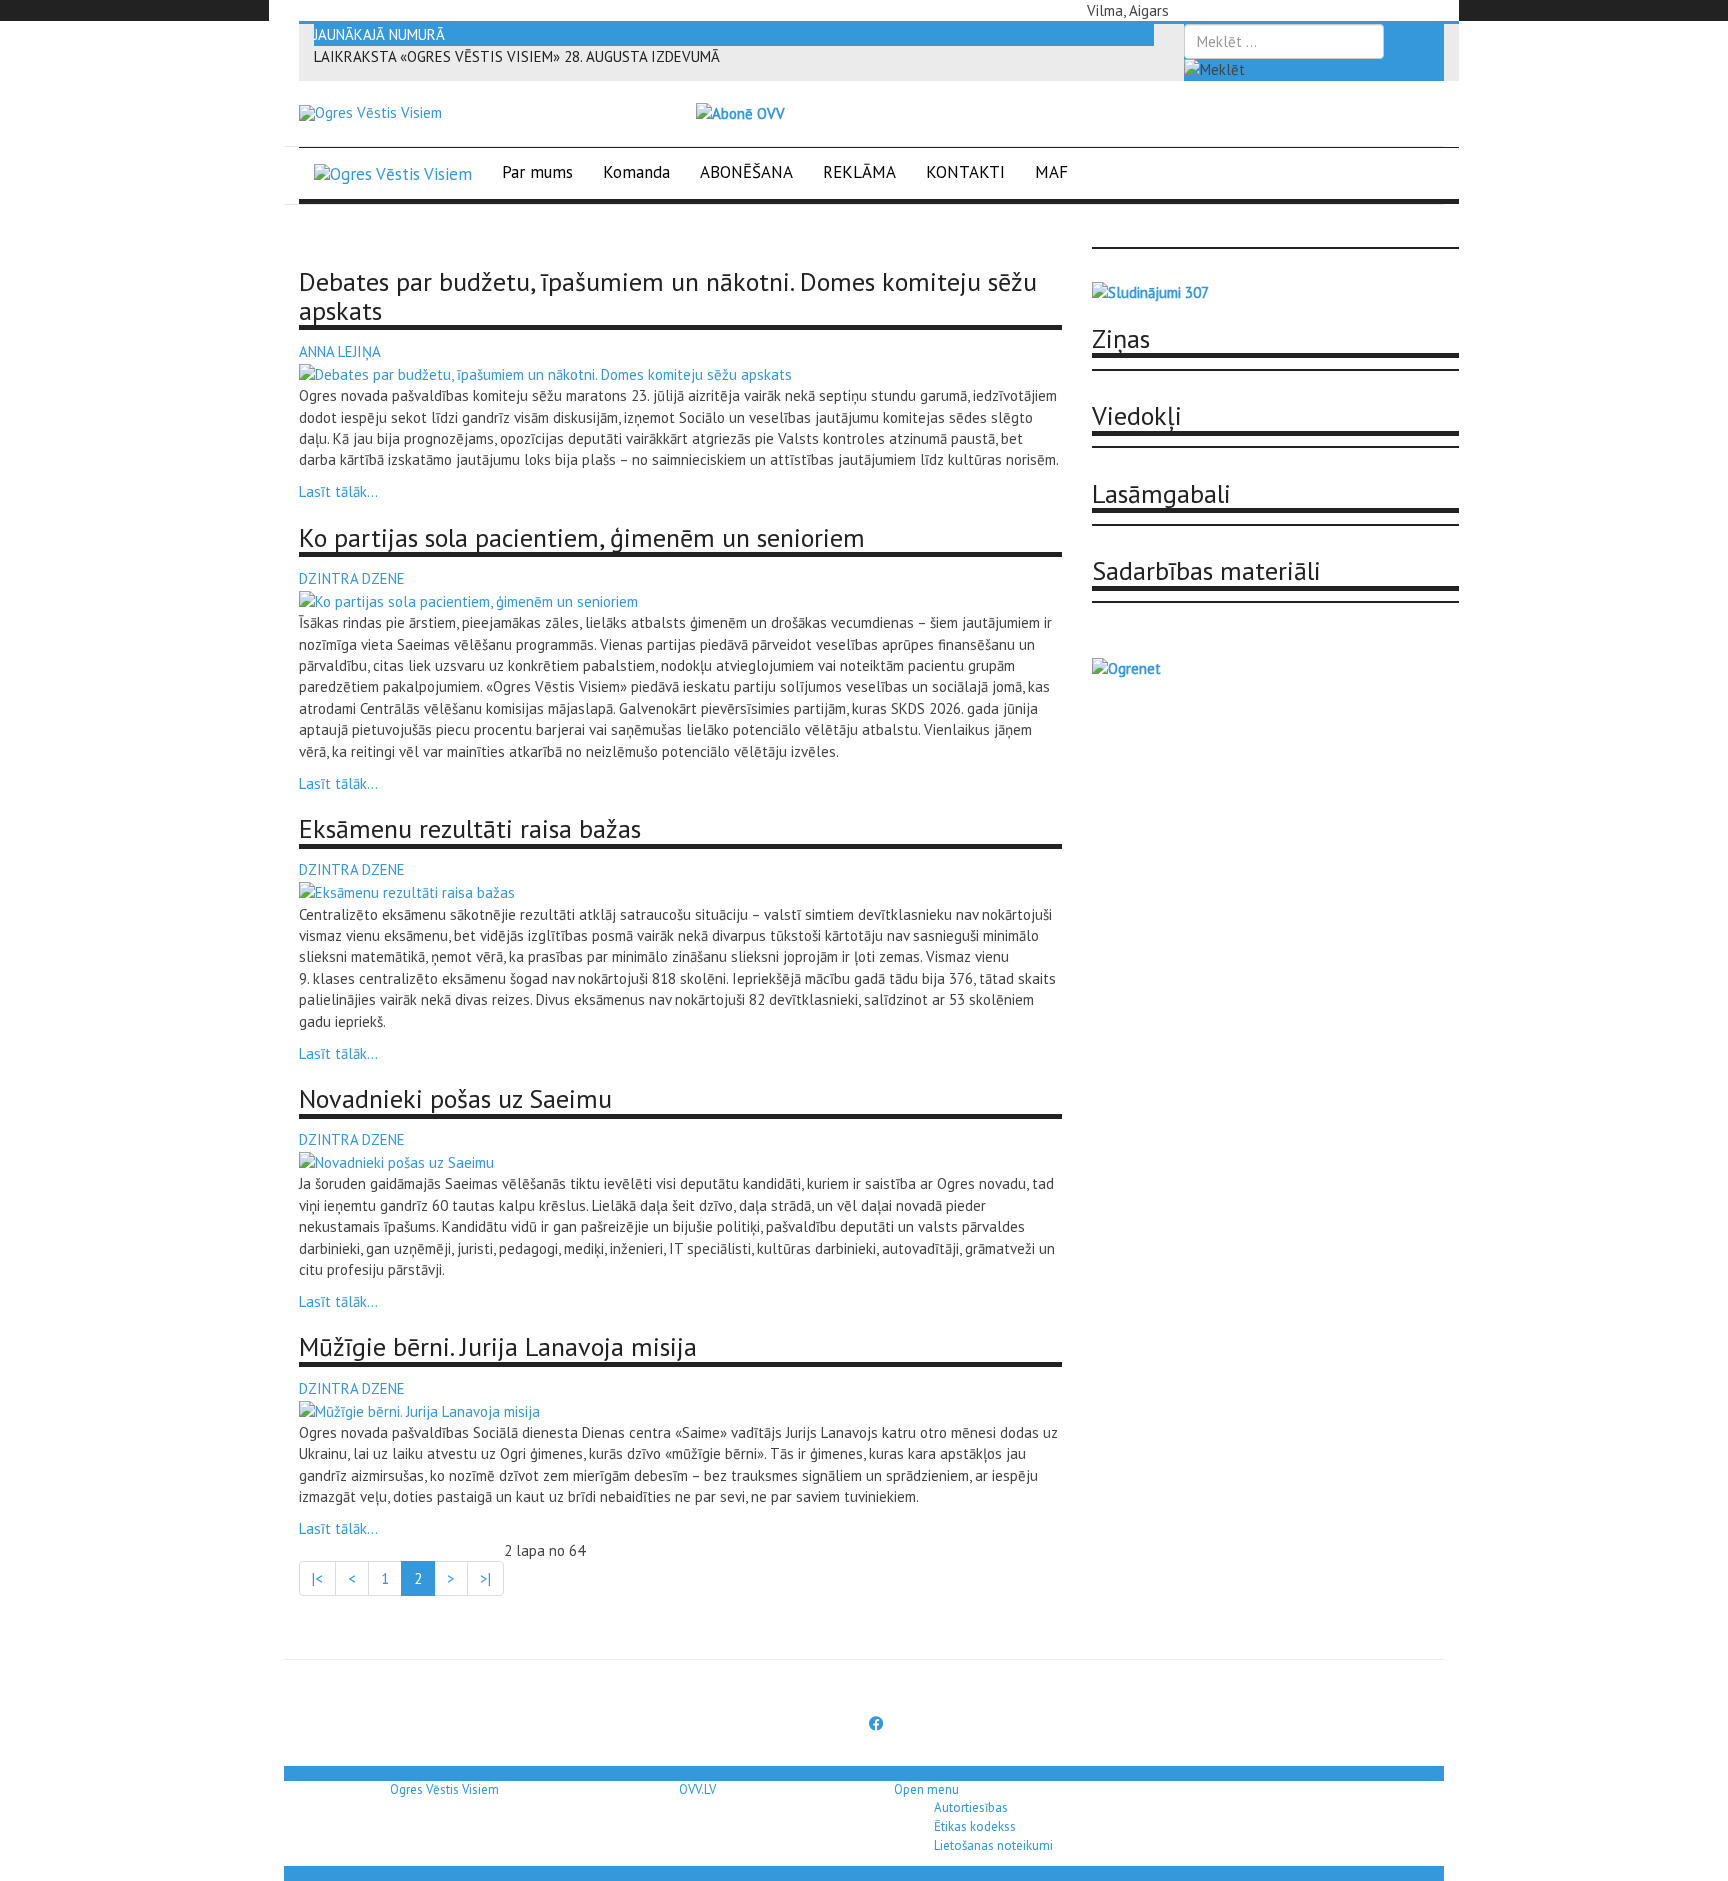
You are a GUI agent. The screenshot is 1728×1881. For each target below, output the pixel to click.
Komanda (636, 172)
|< (317, 1578)
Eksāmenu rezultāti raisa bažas (470, 828)
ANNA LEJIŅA (340, 351)
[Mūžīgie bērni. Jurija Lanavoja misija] (419, 1409)
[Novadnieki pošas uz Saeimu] (396, 1161)
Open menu (926, 1789)
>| (485, 1578)
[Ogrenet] (1126, 666)
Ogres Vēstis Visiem (444, 1789)
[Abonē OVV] (740, 112)
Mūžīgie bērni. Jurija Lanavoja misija (498, 1346)
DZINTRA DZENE (352, 578)
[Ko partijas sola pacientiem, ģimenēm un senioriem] (468, 599)
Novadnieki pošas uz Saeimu (455, 1098)
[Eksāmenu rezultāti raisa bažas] (407, 891)
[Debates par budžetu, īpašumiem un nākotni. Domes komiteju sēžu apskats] (545, 372)
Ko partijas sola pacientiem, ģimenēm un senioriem (582, 537)
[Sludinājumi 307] (1150, 291)
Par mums (537, 172)
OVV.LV (697, 1789)
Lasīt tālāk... (338, 491)
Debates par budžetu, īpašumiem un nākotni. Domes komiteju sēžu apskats (668, 296)
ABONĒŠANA (746, 172)
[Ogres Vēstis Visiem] (370, 113)
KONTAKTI (965, 172)
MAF (1051, 172)
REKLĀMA (859, 172)
